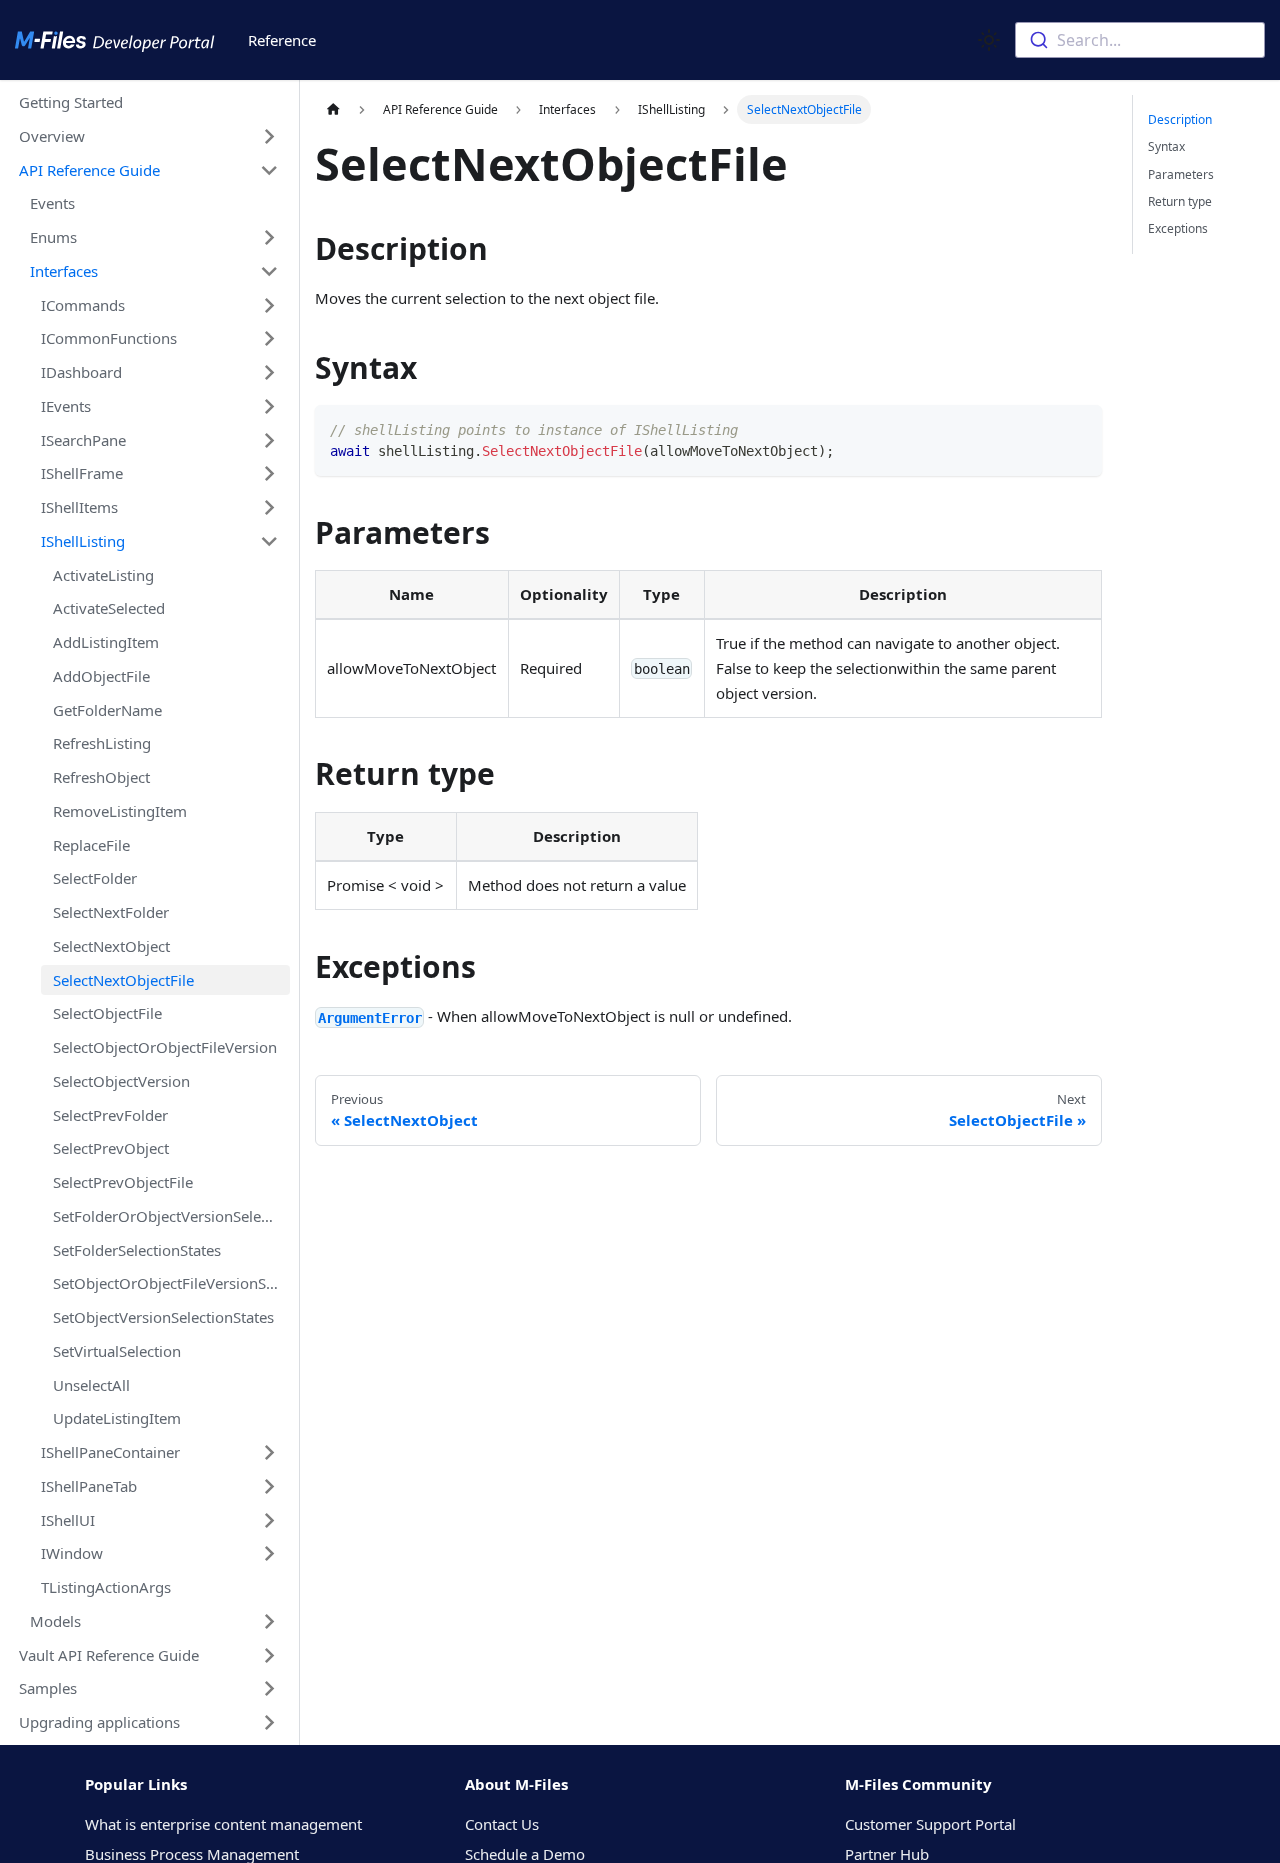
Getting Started (71, 102)
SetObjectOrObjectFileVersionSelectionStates (171, 1283)
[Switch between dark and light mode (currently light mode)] (989, 40)
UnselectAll (91, 1385)
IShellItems (79, 507)
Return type (1180, 201)
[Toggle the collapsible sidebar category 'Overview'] (269, 136)
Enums (53, 237)
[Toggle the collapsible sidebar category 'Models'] (269, 1621)
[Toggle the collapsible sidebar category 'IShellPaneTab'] (269, 1486)
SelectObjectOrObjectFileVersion (165, 1047)
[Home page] (333, 109)
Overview (52, 136)
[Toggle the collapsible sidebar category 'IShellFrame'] (269, 474)
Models (55, 1621)
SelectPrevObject (111, 1148)
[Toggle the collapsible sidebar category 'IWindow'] (269, 1554)
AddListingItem (106, 642)
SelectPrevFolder (110, 1115)
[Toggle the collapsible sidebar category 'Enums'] (269, 238)
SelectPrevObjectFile (123, 1182)
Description (1180, 119)
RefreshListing (102, 743)
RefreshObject (101, 777)
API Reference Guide (89, 170)
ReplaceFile (91, 845)
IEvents (66, 406)
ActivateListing (103, 575)
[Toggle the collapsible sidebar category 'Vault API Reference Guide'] (269, 1655)
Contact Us (502, 1824)
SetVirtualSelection (117, 1351)
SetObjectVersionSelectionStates (163, 1317)
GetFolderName (107, 710)
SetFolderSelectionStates (137, 1250)
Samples (48, 1688)
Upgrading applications (99, 1722)
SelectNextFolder (111, 912)
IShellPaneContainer (110, 1452)
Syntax (1166, 146)
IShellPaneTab (89, 1486)
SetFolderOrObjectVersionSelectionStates (171, 1216)
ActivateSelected (109, 608)
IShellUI (68, 1520)
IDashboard (81, 372)
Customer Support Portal (930, 1824)
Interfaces (64, 271)
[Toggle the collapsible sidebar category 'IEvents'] (269, 406)
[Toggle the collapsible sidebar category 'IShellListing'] (269, 541)
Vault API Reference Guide (109, 1655)
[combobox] (1140, 40)
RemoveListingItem (120, 811)
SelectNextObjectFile (123, 980)
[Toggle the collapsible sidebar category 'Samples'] (269, 1689)
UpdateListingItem (117, 1418)
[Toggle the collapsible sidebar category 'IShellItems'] (269, 508)
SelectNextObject (111, 946)
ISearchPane (83, 440)
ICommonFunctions (109, 338)
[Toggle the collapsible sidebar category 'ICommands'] (269, 305)
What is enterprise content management (223, 1824)
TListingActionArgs (106, 1587)
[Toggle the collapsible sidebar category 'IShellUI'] (269, 1520)
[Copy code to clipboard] (1078, 427)
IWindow (72, 1553)
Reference (282, 40)
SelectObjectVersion (121, 1081)
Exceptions (1178, 228)
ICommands (83, 305)
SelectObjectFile (107, 1013)
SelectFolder (95, 878)
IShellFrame (82, 473)
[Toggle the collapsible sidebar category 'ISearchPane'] (269, 440)
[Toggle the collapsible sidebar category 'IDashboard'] (269, 373)
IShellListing (83, 541)
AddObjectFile (101, 676)
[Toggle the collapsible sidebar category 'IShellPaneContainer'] (269, 1453)
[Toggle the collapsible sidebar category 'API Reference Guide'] (269, 170)
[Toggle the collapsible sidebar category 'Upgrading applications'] (269, 1723)
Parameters (1181, 174)
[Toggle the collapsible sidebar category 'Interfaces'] (269, 271)
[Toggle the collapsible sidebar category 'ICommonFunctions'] (269, 339)
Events (52, 203)
